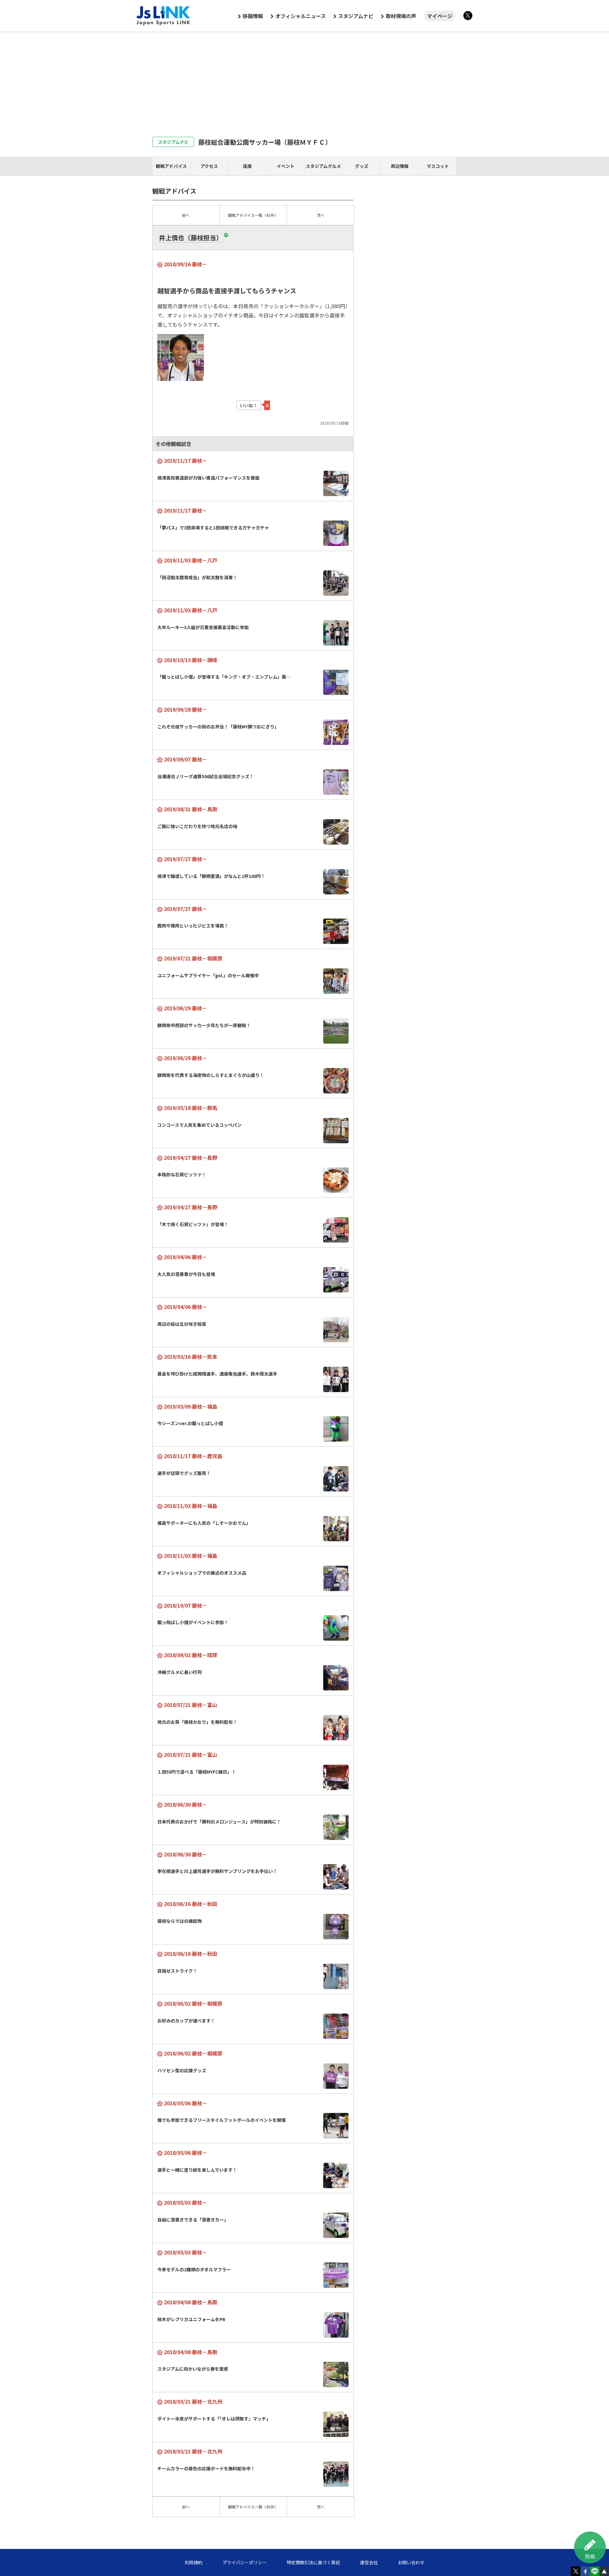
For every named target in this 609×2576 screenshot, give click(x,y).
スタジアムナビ (356, 16)
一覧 (253, 215)
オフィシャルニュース (301, 16)
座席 (247, 166)
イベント (285, 166)
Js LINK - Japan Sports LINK (163, 16)
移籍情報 (253, 16)
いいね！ (249, 405)
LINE (595, 2571)
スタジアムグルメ (323, 166)
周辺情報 (400, 166)
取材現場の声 (401, 16)
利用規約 (193, 2562)
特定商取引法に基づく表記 (313, 2562)
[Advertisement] (304, 80)
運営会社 (369, 2562)
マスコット (438, 166)
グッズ (362, 166)
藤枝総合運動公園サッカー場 (265, 142)
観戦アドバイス (171, 166)
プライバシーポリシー (245, 2562)
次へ (321, 215)
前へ (186, 215)
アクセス (209, 166)
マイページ (440, 16)
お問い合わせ (411, 2562)
